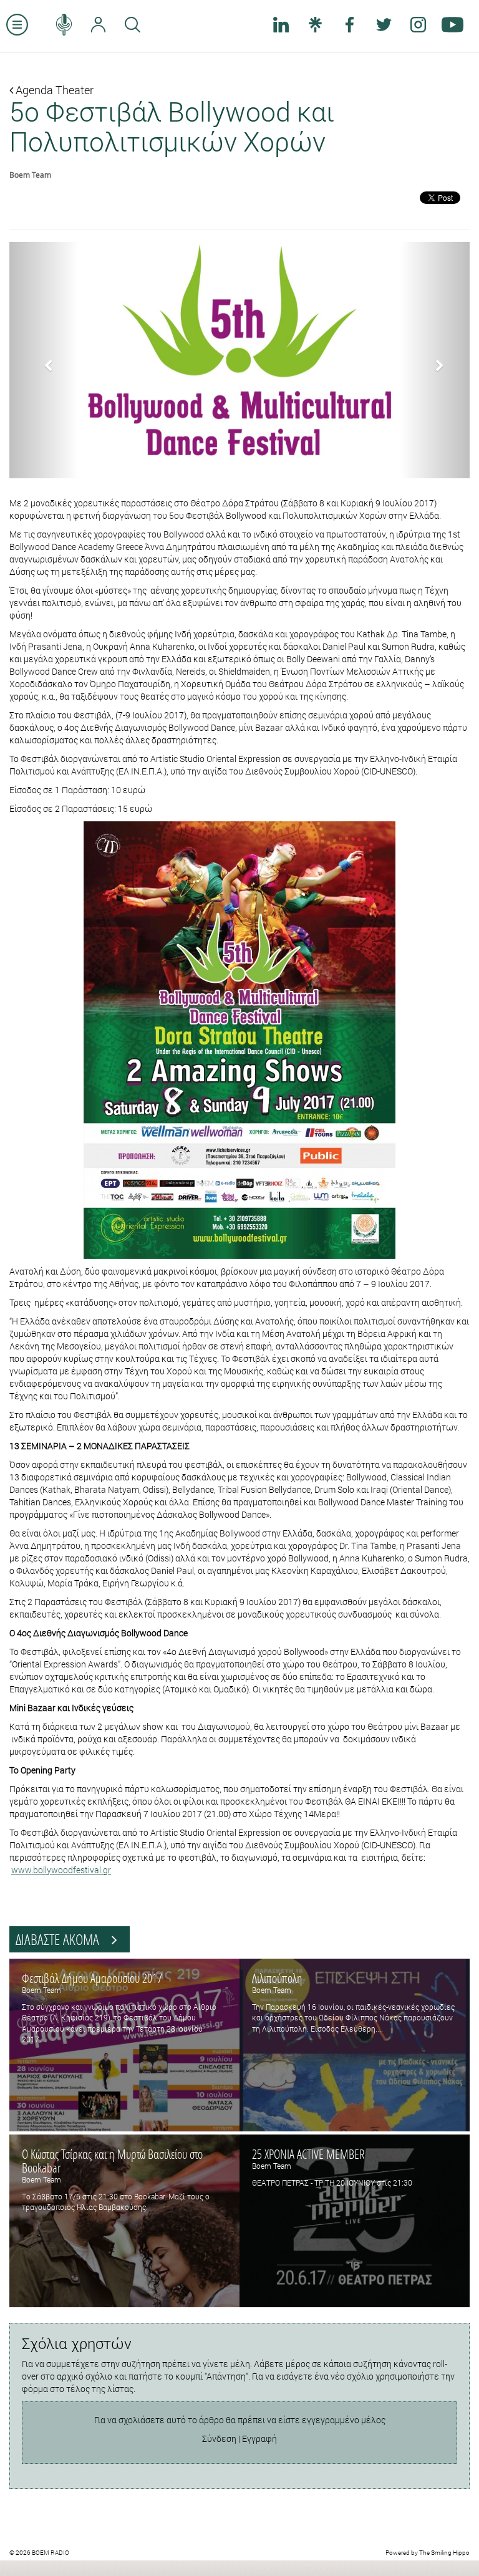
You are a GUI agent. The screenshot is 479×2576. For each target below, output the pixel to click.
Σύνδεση (219, 2439)
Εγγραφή (259, 2439)
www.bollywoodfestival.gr (61, 1870)
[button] (44, 360)
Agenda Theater (53, 90)
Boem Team (30, 175)
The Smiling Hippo (444, 2553)
